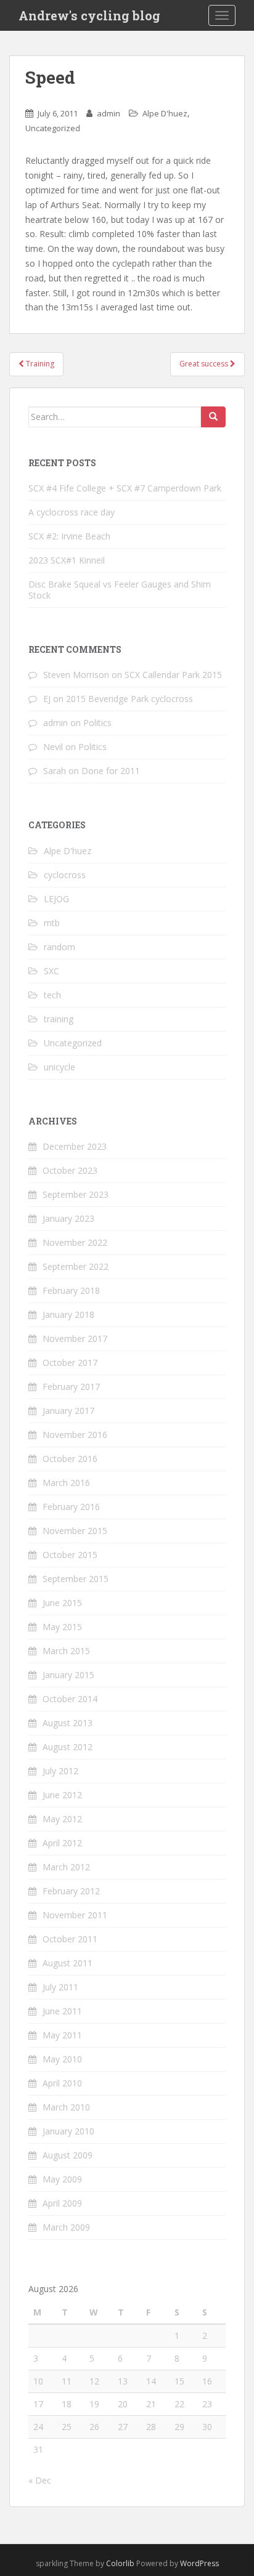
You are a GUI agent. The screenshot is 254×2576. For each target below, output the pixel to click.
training (59, 1019)
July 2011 (60, 1987)
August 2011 (68, 1963)
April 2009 (62, 2203)
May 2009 (62, 2179)
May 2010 (62, 2059)
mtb (52, 923)
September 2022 (76, 1266)
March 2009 (66, 2227)
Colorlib (120, 2563)
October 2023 (70, 1170)
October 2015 (70, 1555)
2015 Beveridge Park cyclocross (129, 699)
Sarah (55, 771)
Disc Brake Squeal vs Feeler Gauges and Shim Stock (120, 590)
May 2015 (62, 1627)
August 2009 (68, 2155)
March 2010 (66, 2107)
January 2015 (68, 1675)
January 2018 (68, 1314)
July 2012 (60, 1771)
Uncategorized (53, 128)
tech (52, 995)
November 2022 (75, 1242)
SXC (51, 971)
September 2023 (76, 1194)
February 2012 (71, 1891)
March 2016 (66, 1483)
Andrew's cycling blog (89, 15)
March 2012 (66, 1867)
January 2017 (68, 1411)
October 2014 (70, 1699)
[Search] (213, 417)
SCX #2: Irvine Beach (69, 536)
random (59, 947)
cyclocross (65, 875)
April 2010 (62, 2083)
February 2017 (71, 1387)
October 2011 (70, 1939)
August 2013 (68, 1723)
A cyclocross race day (72, 512)
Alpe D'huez (165, 113)
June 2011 (62, 2011)
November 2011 (75, 1915)
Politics (97, 723)
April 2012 (62, 1843)
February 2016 (71, 1507)
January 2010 (68, 2131)
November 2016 (75, 1435)
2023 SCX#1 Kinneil (67, 560)
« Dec (40, 2480)
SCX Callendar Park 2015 (173, 675)
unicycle (59, 1067)
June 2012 (62, 1795)
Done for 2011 (111, 771)
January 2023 (68, 1218)
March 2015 (66, 1651)
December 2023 (75, 1146)
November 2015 (75, 1531)
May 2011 (62, 2035)
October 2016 (70, 1459)
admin (109, 113)
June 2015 (62, 1603)
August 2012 (68, 1747)
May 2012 (62, 1819)
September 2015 (76, 1579)
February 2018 (71, 1290)
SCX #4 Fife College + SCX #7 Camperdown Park (125, 488)
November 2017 (75, 1338)
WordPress (199, 2563)
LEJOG (56, 899)
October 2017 (70, 1363)
